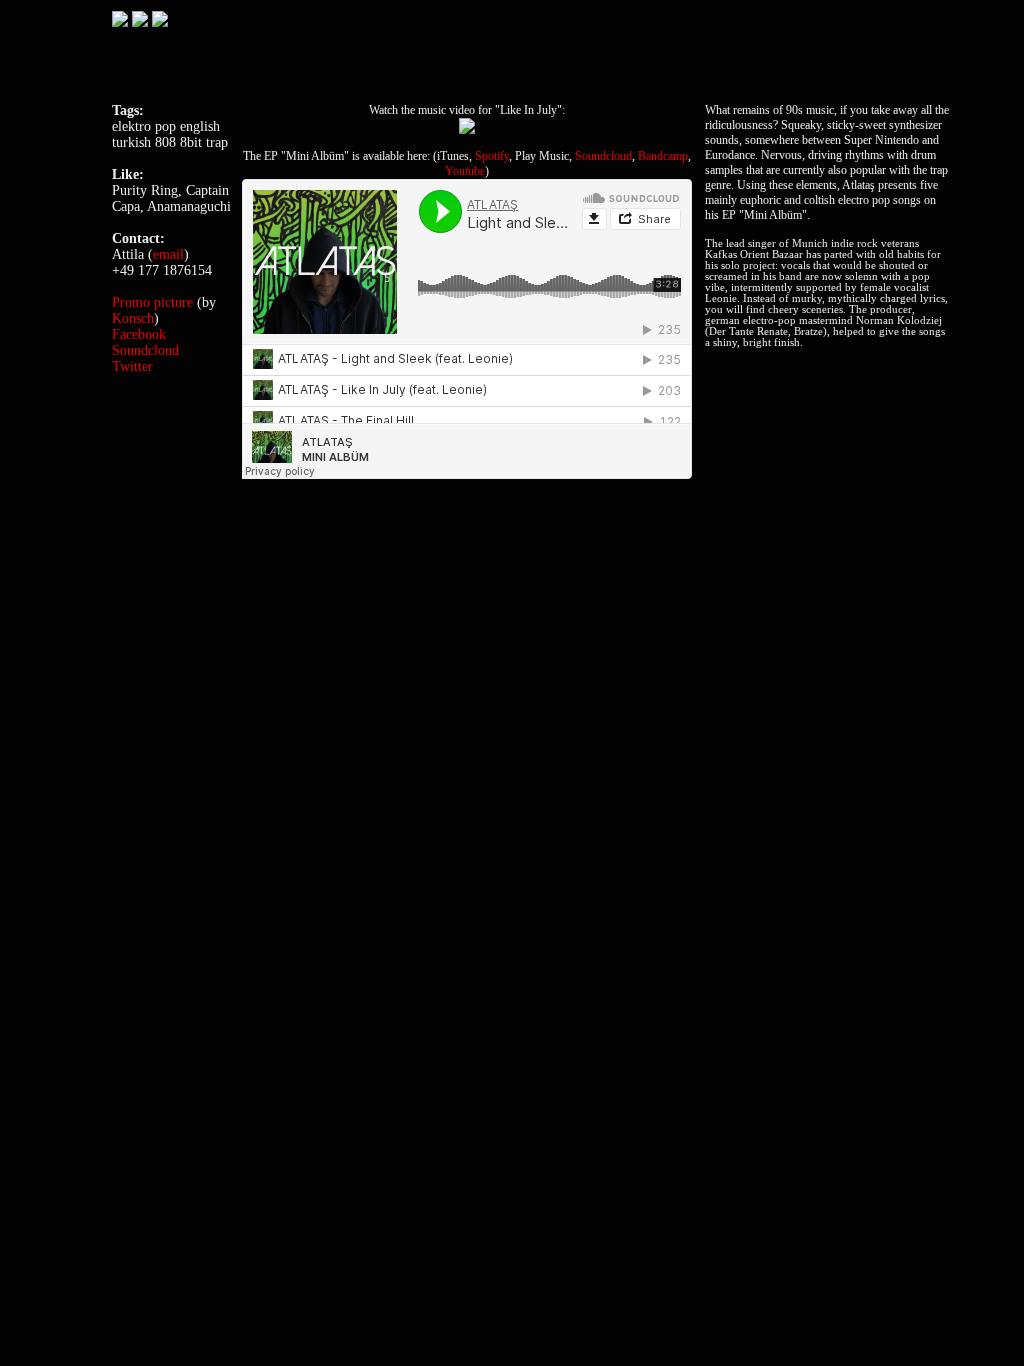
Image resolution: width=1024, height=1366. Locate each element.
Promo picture (152, 302)
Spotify (492, 156)
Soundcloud (603, 156)
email (168, 254)
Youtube (465, 171)
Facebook (139, 334)
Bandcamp (663, 156)
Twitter (132, 366)
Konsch (133, 318)
